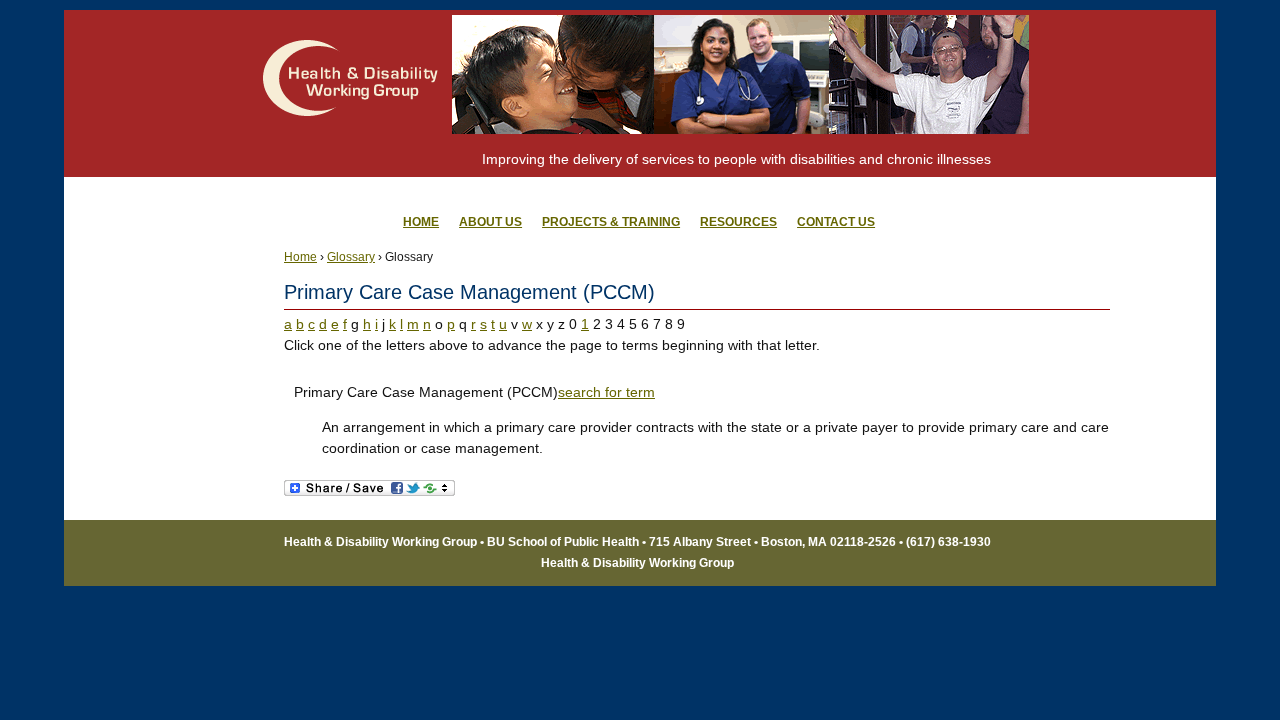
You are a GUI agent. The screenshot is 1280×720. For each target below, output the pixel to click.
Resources (738, 222)
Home (300, 257)
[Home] (351, 155)
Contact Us (836, 222)
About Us (490, 222)
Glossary (351, 257)
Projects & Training (611, 222)
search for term (606, 392)
